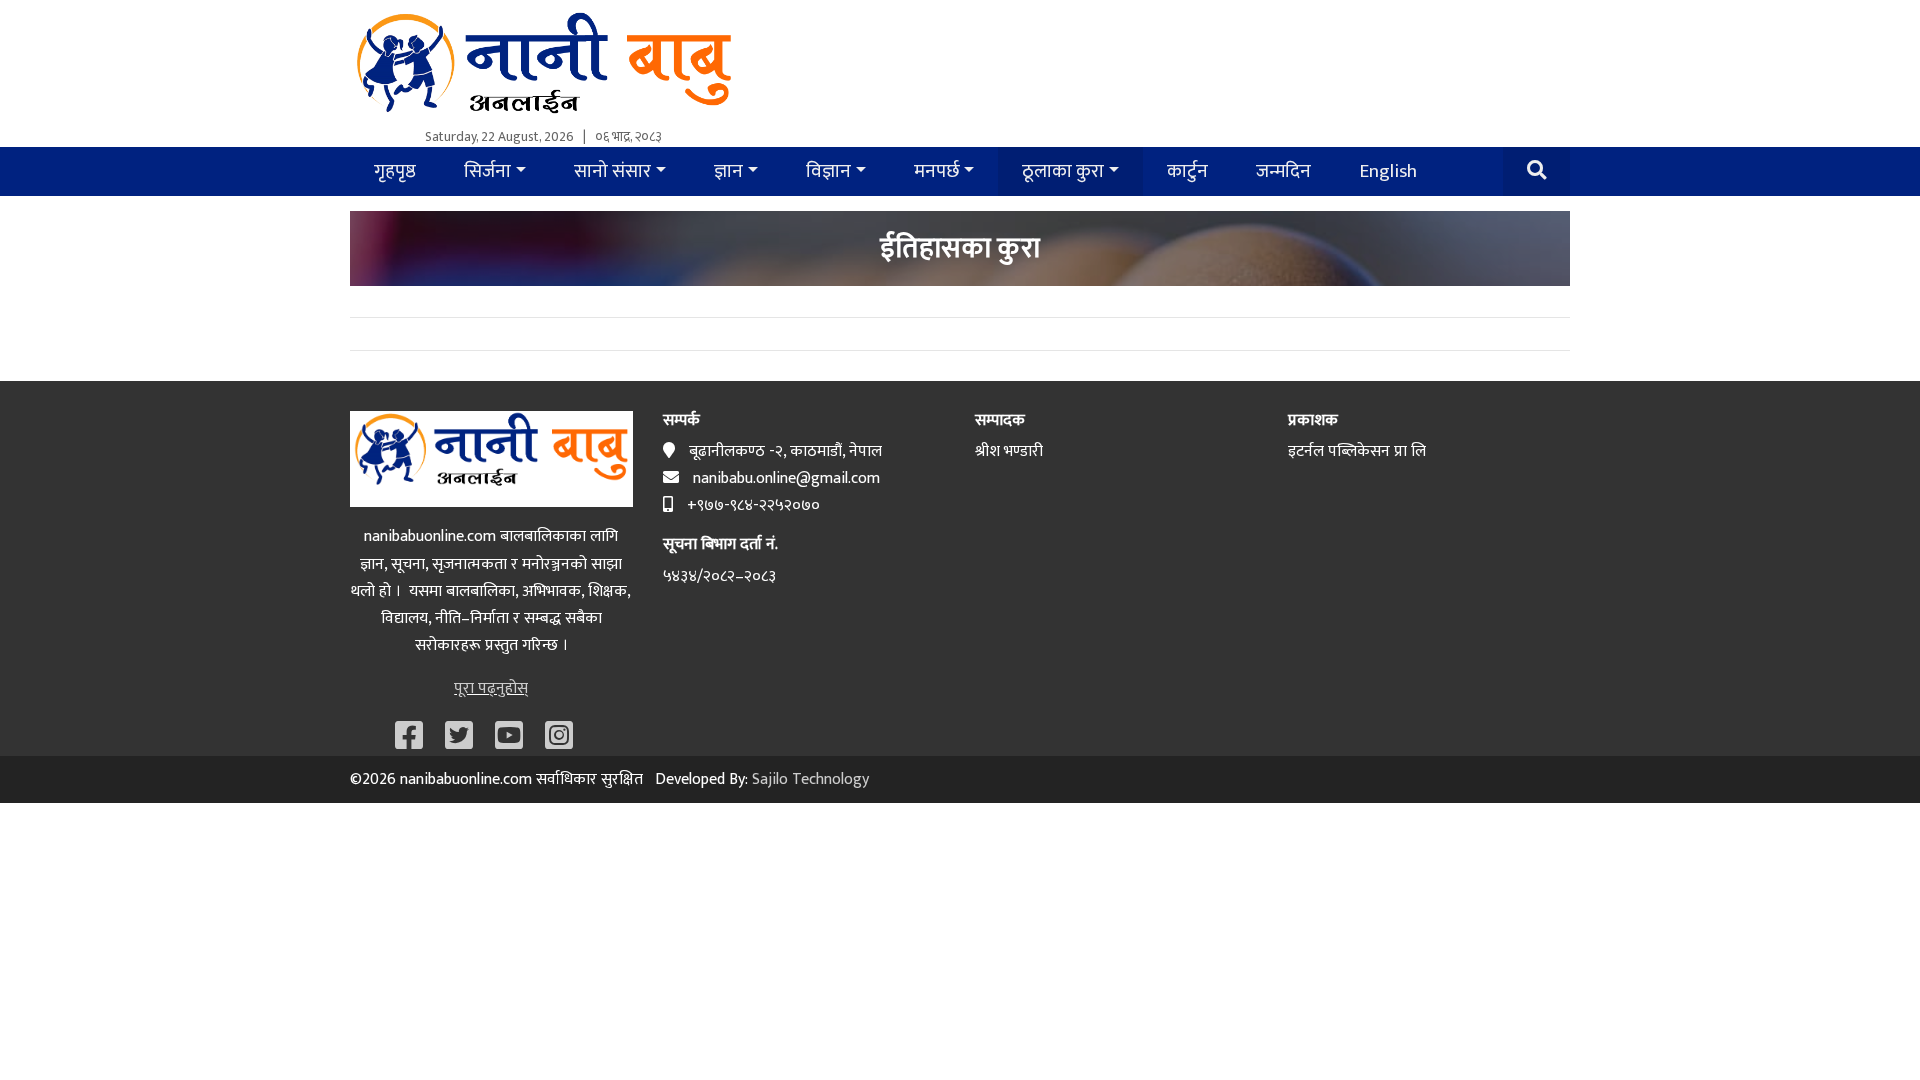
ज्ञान (728, 171)
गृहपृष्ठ (395, 171)
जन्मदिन (1283, 171)
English (1388, 171)
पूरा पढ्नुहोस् (491, 688)
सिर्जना (487, 171)
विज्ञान (828, 171)
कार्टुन (1187, 171)
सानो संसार (612, 171)
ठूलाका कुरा (1063, 171)
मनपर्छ (937, 171)
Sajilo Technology (810, 779)
